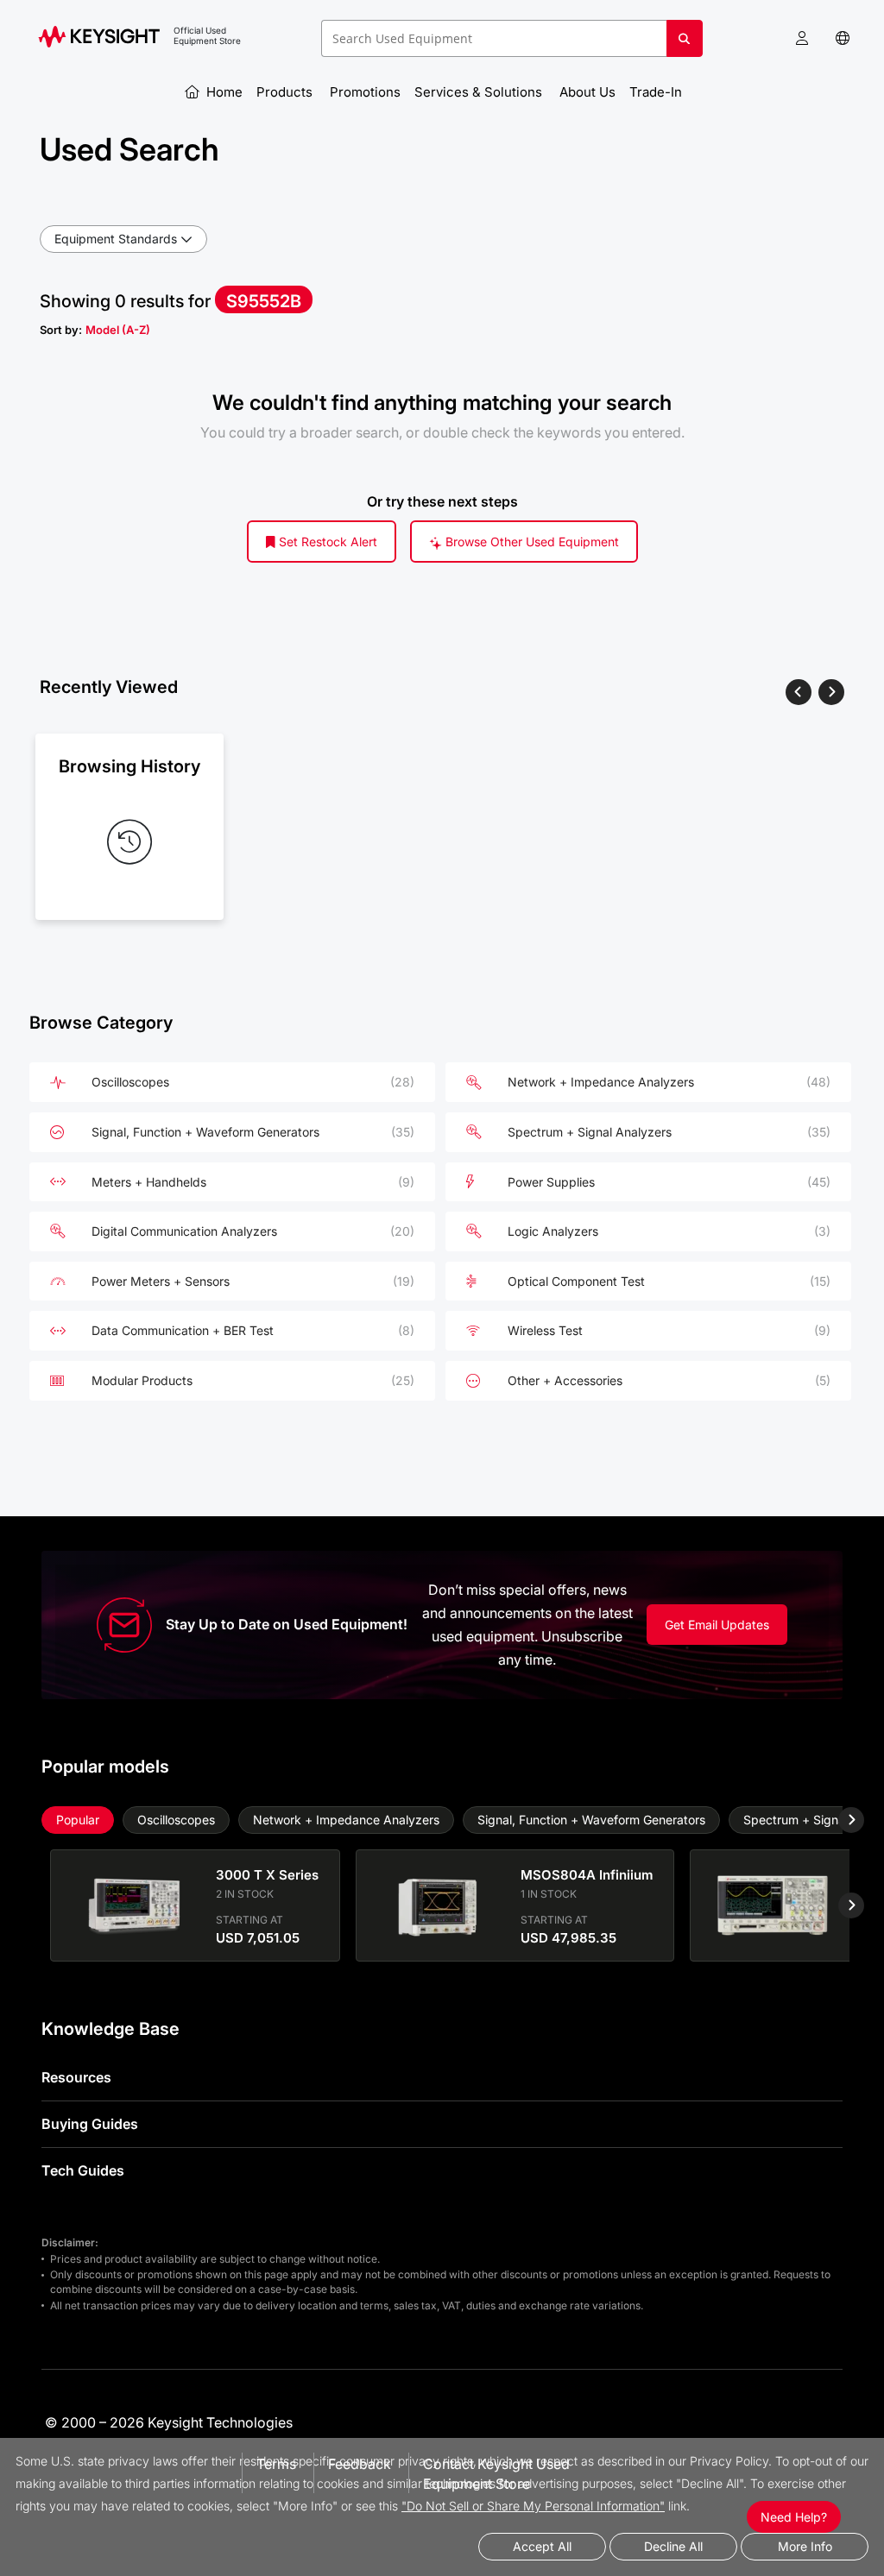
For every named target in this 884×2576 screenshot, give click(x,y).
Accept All (542, 2546)
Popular (78, 1820)
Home (223, 92)
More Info (805, 2546)
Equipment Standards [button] (116, 239)
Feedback (360, 2464)
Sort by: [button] (95, 330)
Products (286, 92)
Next (838, 1820)
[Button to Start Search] (685, 45)
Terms (276, 2464)
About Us (587, 92)
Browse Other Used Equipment (530, 542)
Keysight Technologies (220, 2422)
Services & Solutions (480, 92)
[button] (802, 38)
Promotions (365, 92)
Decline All (673, 2546)
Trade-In (657, 92)
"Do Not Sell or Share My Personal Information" (533, 2506)
